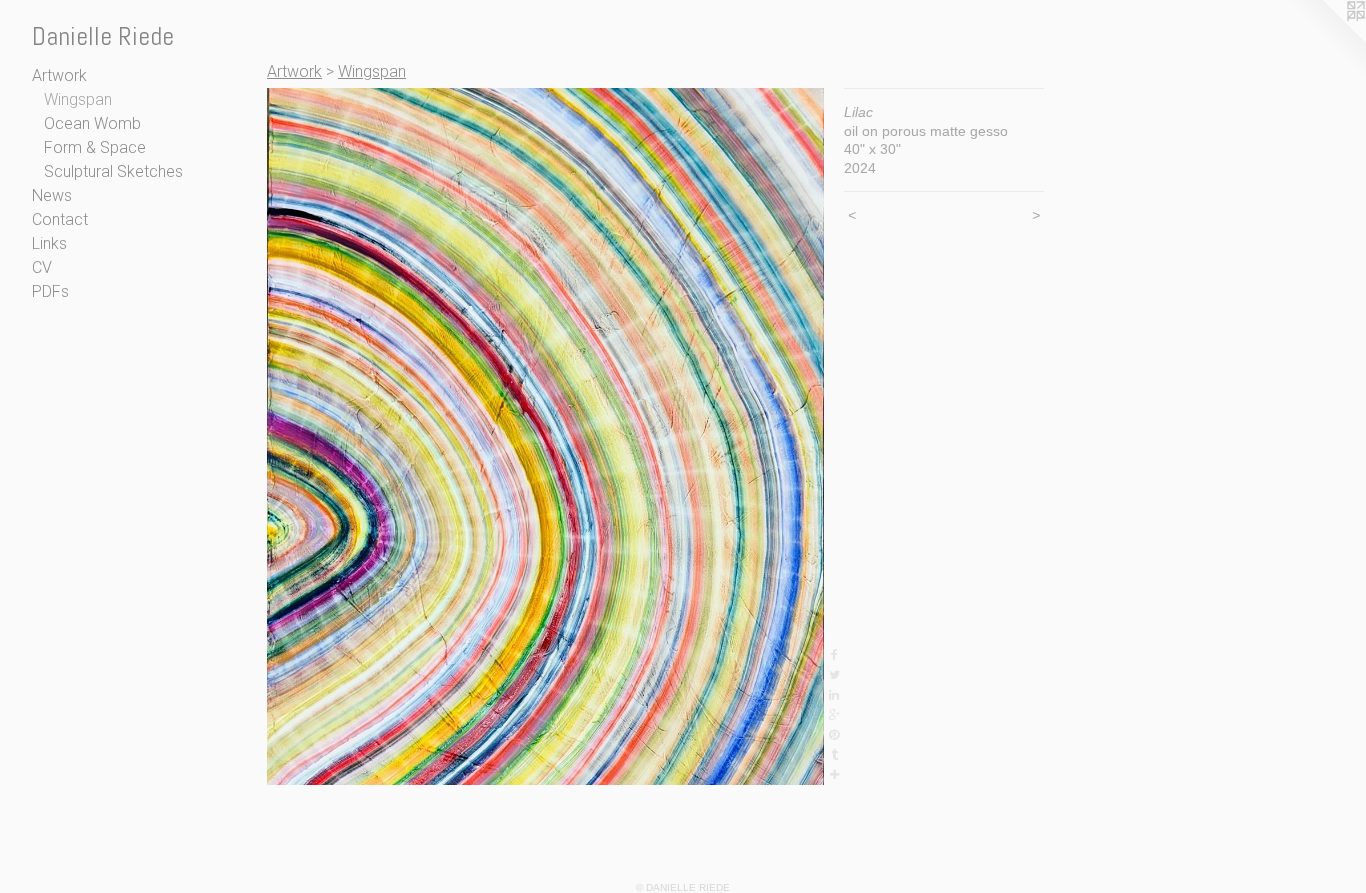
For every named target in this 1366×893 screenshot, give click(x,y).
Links (49, 243)
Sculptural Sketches (113, 171)
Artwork (59, 75)
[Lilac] (545, 436)
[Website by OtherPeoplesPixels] (1326, 40)
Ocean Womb (92, 123)
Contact (60, 219)
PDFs (50, 291)
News (52, 195)
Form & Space (95, 147)
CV (42, 267)
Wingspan (78, 99)
